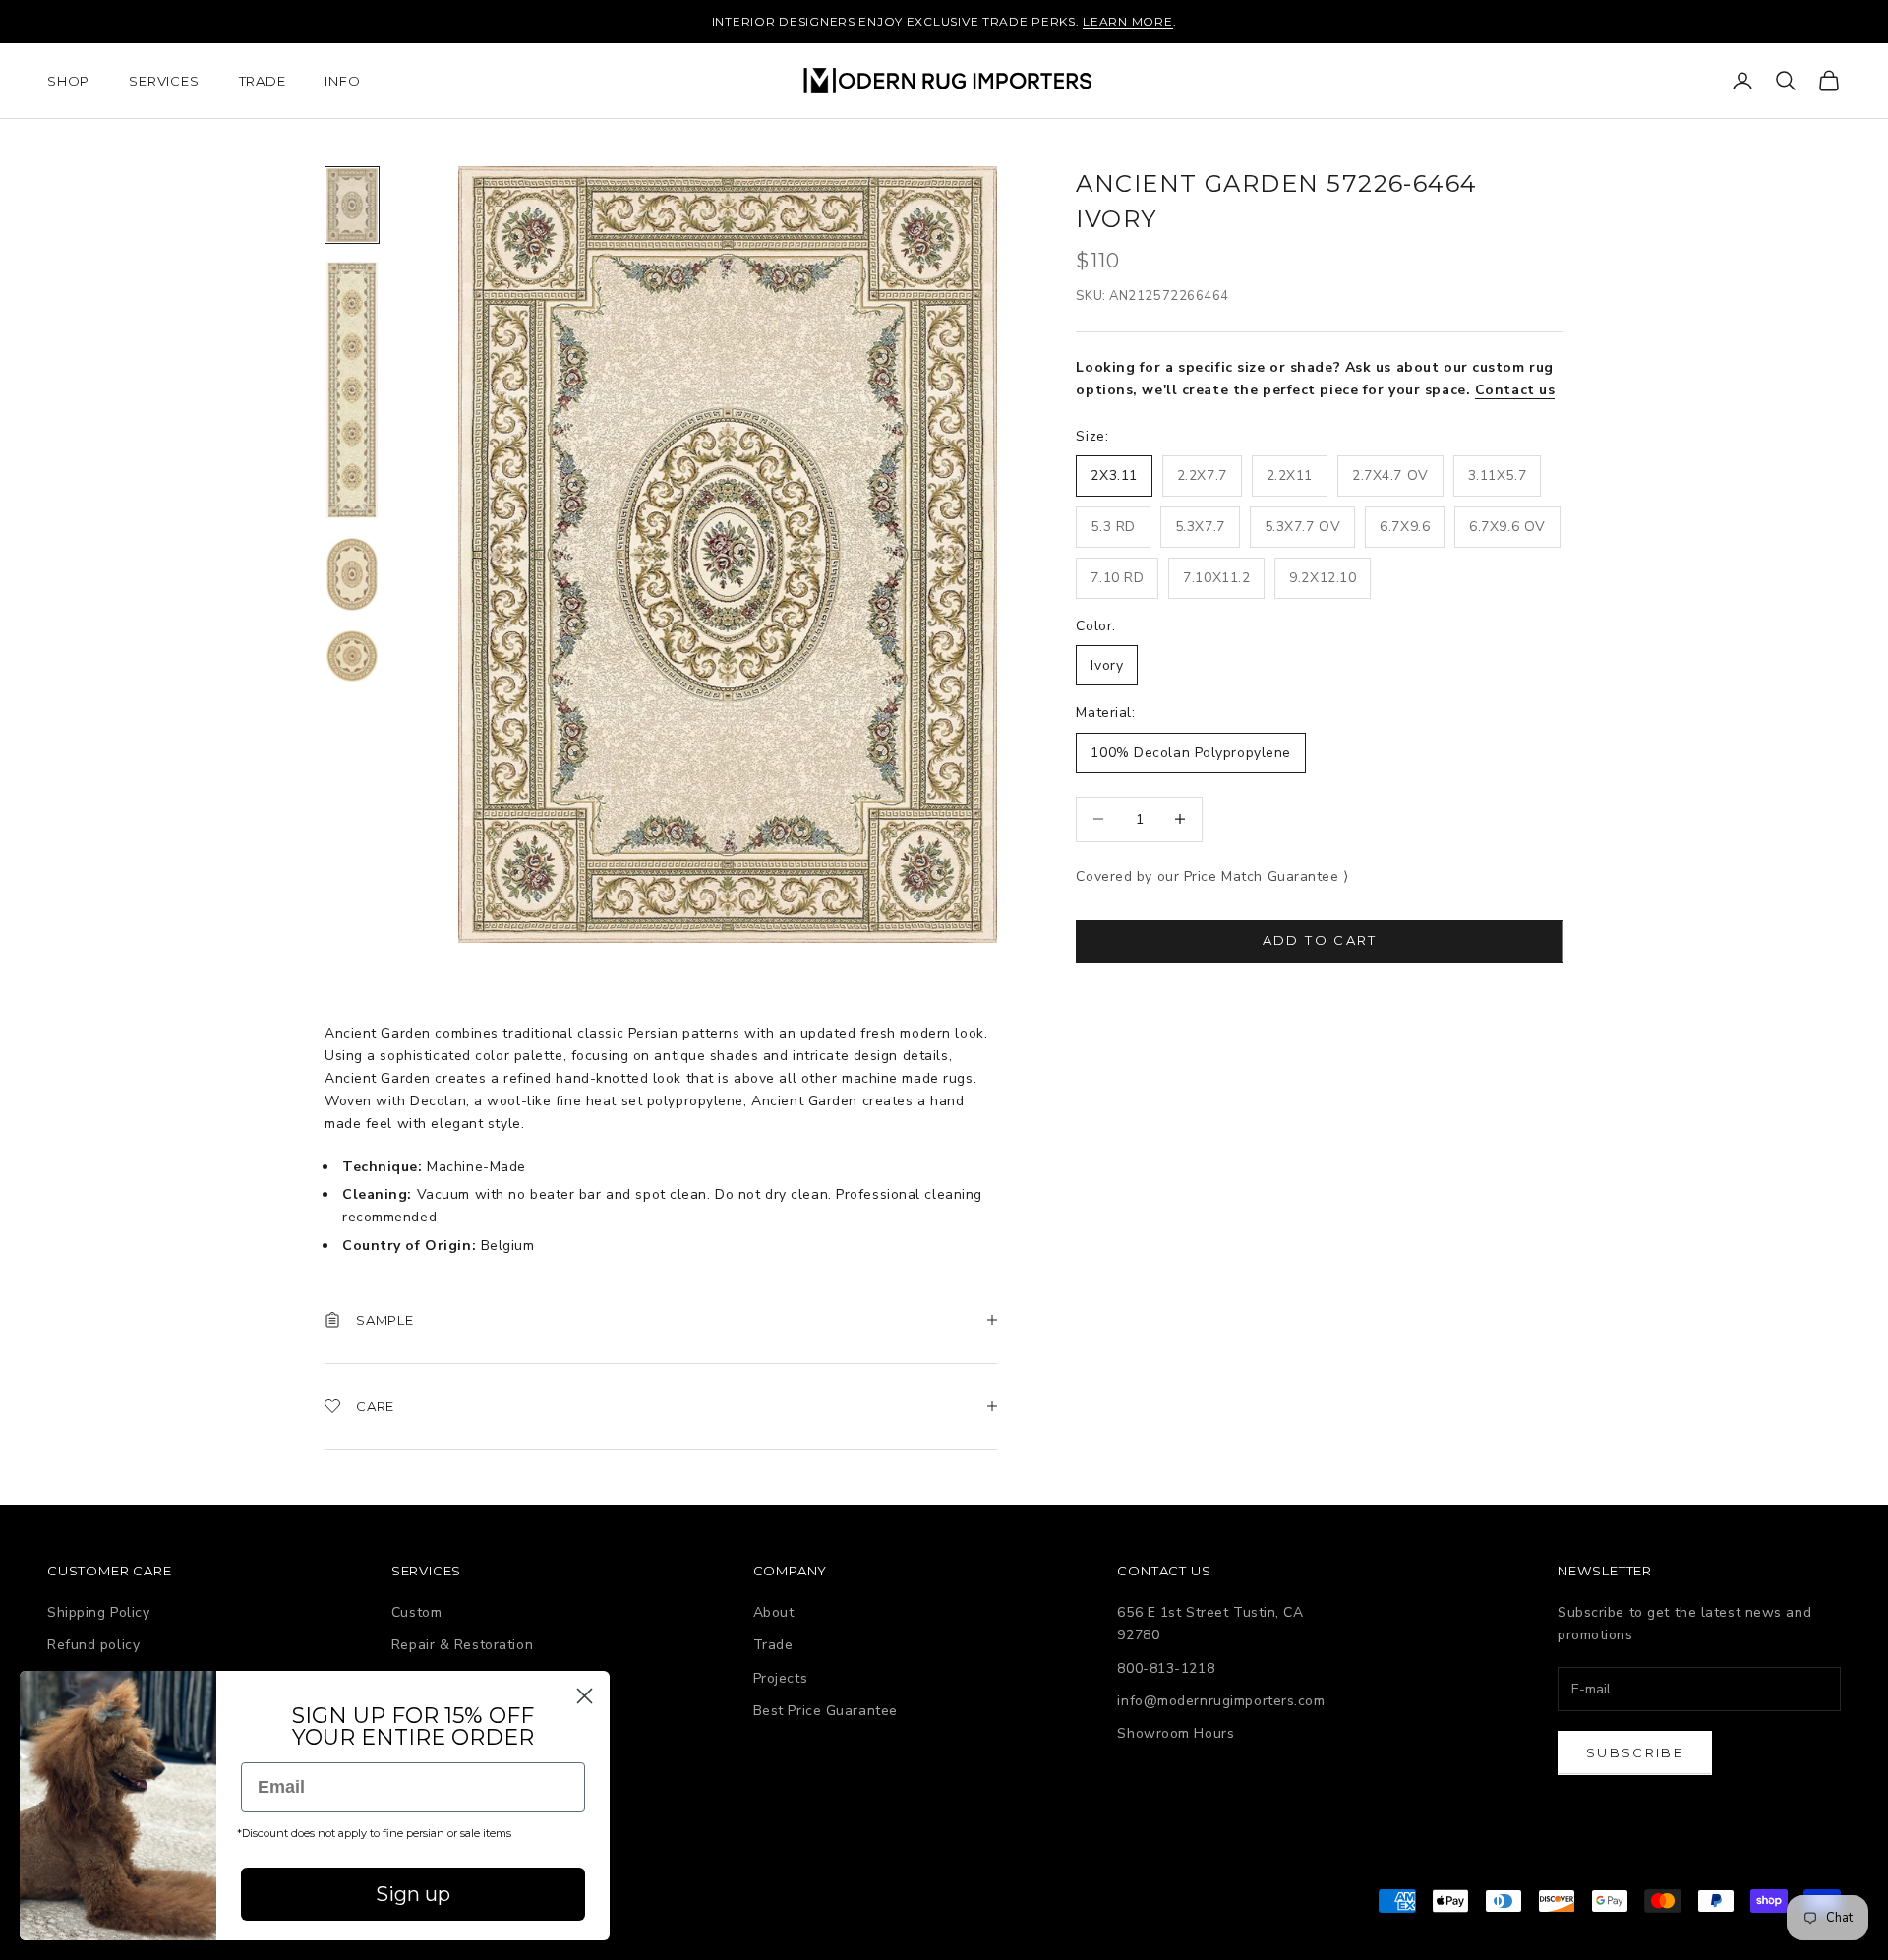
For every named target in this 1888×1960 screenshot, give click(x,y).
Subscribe (1635, 1752)
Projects (780, 1678)
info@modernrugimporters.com (1221, 1701)
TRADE (263, 81)
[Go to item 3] (352, 574)
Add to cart (1320, 940)
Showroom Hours (1176, 1733)
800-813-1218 (1166, 1668)
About (774, 1612)
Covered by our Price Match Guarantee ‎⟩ (1212, 877)
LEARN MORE (1127, 21)
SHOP (68, 81)
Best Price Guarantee (826, 1711)
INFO (342, 81)
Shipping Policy (98, 1612)
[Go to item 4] (352, 656)
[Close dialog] (585, 1696)
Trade (773, 1645)
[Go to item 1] (352, 205)
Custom (416, 1612)
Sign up (413, 1894)
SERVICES (164, 81)
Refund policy (93, 1645)
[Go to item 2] (352, 390)
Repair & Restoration (462, 1645)
